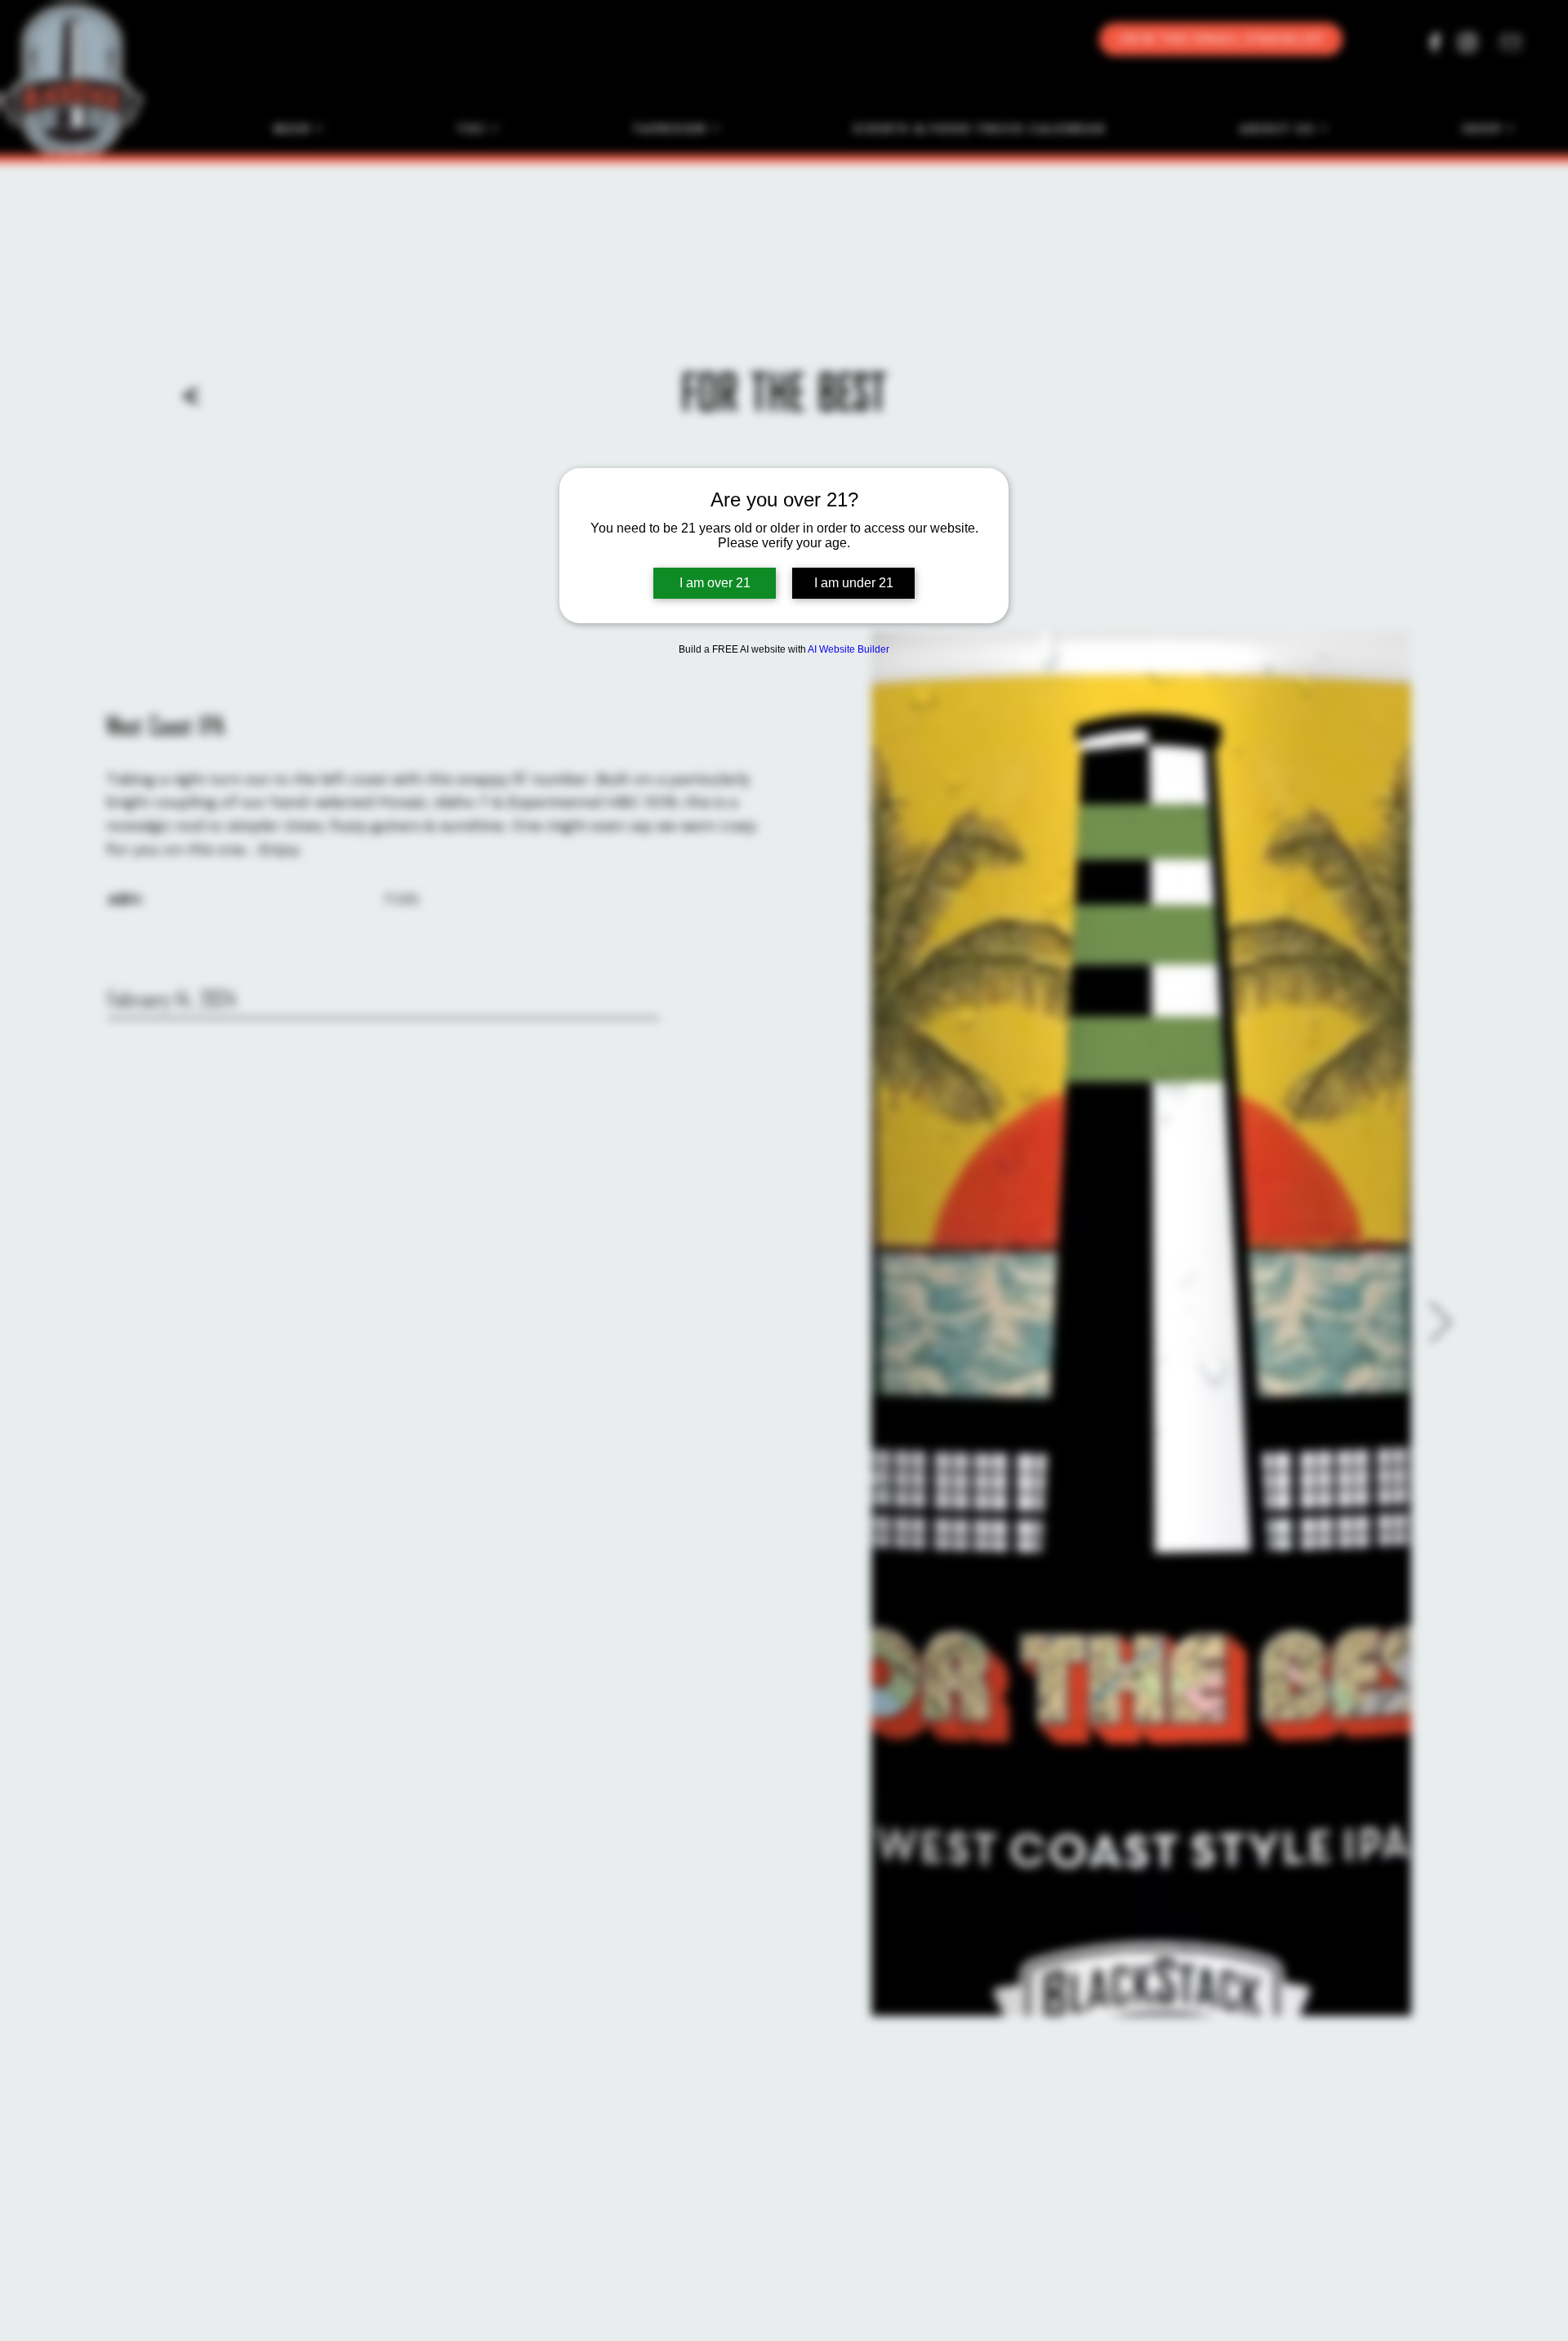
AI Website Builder (849, 649)
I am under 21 (854, 583)
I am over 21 (715, 583)
